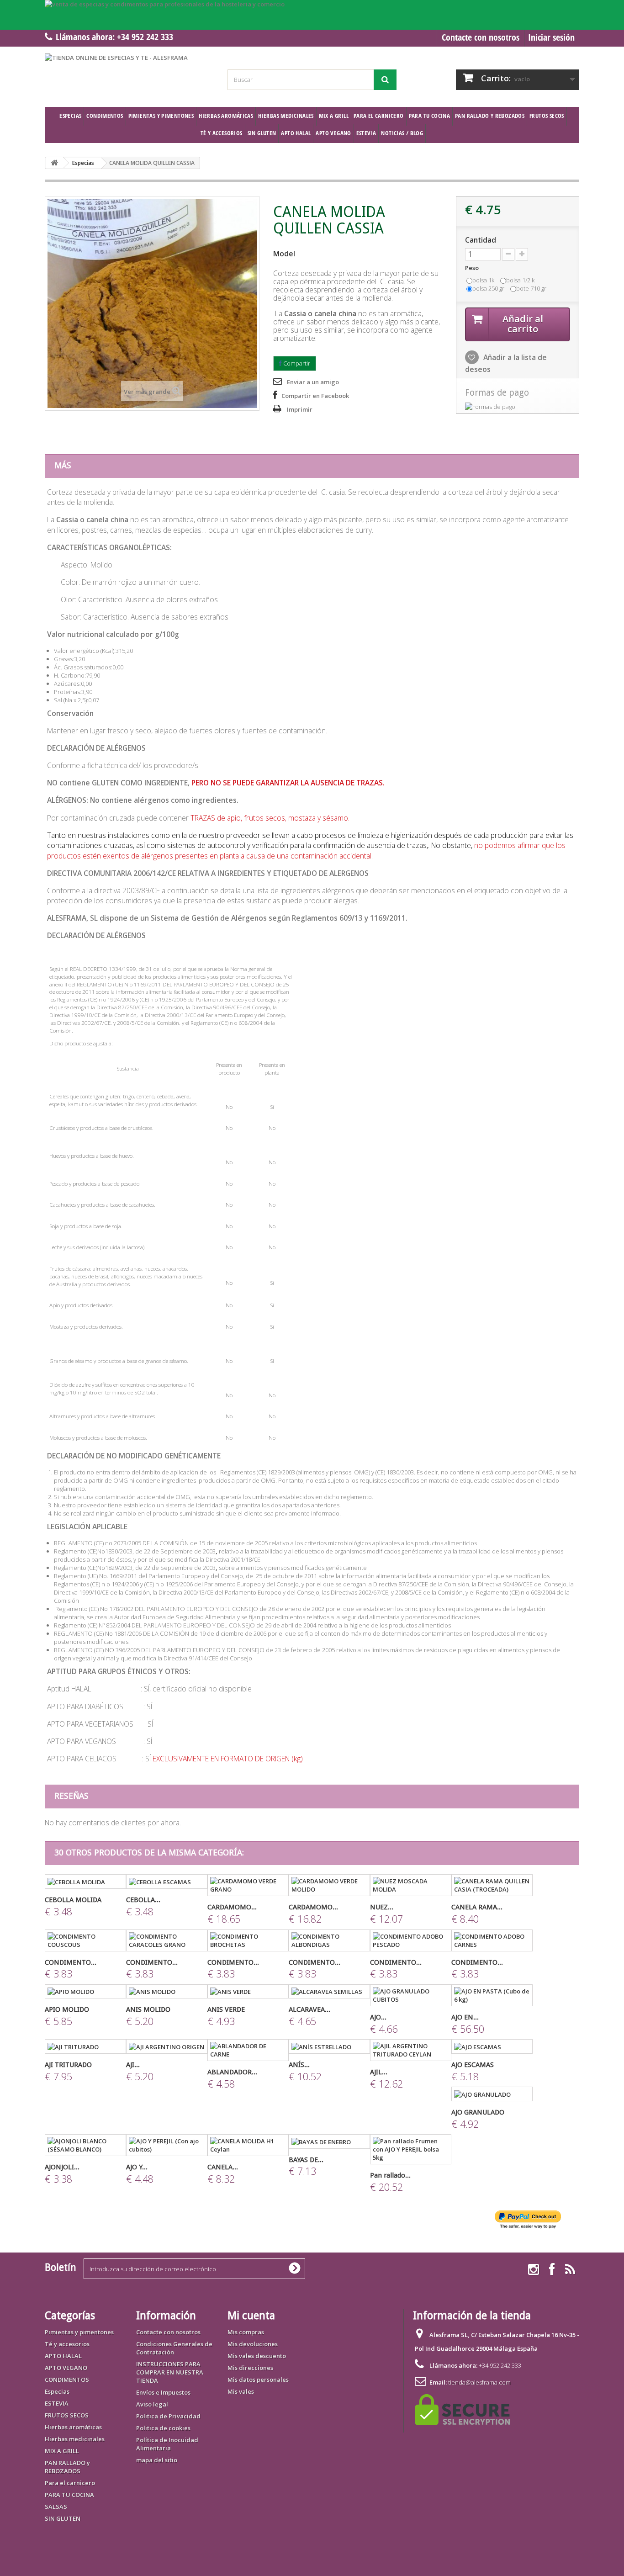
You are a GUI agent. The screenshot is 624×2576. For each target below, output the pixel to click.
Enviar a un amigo (313, 382)
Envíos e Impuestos (163, 2392)
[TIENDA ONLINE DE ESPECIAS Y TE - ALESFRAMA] (129, 74)
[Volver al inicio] (54, 163)
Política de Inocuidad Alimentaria (167, 2444)
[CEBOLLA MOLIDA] (85, 1882)
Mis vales (241, 2391)
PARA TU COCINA (429, 116)
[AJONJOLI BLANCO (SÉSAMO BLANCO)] (85, 2145)
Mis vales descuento (257, 2356)
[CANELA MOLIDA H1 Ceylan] (248, 2145)
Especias (70, 116)
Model (284, 254)
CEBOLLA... (143, 1900)
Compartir (296, 363)
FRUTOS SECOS (547, 116)
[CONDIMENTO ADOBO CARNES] (492, 1940)
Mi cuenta (251, 2316)
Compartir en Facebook (315, 396)
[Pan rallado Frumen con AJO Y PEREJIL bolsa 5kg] (411, 2149)
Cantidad (481, 240)
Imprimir (300, 409)
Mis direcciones (250, 2368)
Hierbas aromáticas (226, 116)
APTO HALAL (296, 133)
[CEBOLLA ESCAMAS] (167, 1882)
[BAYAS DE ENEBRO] (329, 2141)
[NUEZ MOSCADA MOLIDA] (411, 1885)
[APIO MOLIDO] (85, 1992)
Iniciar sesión (551, 37)
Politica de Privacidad (168, 2416)
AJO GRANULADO (478, 2112)
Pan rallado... (390, 2175)
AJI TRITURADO (68, 2065)
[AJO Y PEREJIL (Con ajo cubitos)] (167, 2145)
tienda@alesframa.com (479, 2382)
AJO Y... (137, 2167)
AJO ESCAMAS (473, 2065)
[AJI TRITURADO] (85, 2046)
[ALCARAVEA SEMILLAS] (329, 1992)
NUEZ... (382, 1907)
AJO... (378, 2017)
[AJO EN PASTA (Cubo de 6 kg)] (492, 1995)
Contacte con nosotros (481, 37)
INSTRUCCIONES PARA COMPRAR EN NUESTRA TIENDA (170, 2372)
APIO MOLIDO (67, 2009)
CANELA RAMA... (477, 1907)
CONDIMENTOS (105, 116)
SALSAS (56, 2507)
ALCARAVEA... (309, 2009)
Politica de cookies (163, 2428)
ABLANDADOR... (232, 2072)
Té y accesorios (222, 133)
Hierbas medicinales (286, 116)
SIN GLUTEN (262, 133)
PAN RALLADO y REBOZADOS (490, 116)
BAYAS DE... (306, 2160)
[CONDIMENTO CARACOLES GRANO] (167, 1940)
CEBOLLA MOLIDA (73, 1900)
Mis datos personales (258, 2380)
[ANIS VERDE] (248, 1992)
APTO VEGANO (333, 133)
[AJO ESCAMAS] (492, 2046)
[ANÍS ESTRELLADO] (329, 2046)
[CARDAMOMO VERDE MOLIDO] (329, 1885)
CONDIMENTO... (71, 1962)
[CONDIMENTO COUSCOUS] (85, 1940)
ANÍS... (299, 2065)
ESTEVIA (366, 133)
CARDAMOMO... (232, 1907)
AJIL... (379, 2072)
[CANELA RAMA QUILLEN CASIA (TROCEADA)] (492, 1885)
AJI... (133, 2065)
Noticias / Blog (402, 133)
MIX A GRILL (334, 116)
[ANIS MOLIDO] (167, 1992)
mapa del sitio (157, 2460)
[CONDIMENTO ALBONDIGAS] (329, 1940)
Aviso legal (152, 2404)
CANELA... (223, 2167)
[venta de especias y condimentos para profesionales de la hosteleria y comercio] (312, 15)
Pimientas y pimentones (161, 116)
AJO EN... (465, 2017)
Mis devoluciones (253, 2344)
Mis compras (246, 2332)
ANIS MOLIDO (148, 2009)
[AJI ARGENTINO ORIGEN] (167, 2046)
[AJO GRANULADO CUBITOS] (411, 1995)
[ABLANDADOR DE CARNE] (248, 2050)
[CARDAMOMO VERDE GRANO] (248, 1885)
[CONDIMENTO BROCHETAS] (248, 1940)
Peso (473, 268)
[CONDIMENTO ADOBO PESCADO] (411, 1940)
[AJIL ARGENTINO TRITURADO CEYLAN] (411, 2050)
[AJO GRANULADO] (492, 2094)
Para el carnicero (379, 116)
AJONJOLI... (62, 2167)
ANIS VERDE (226, 2009)
